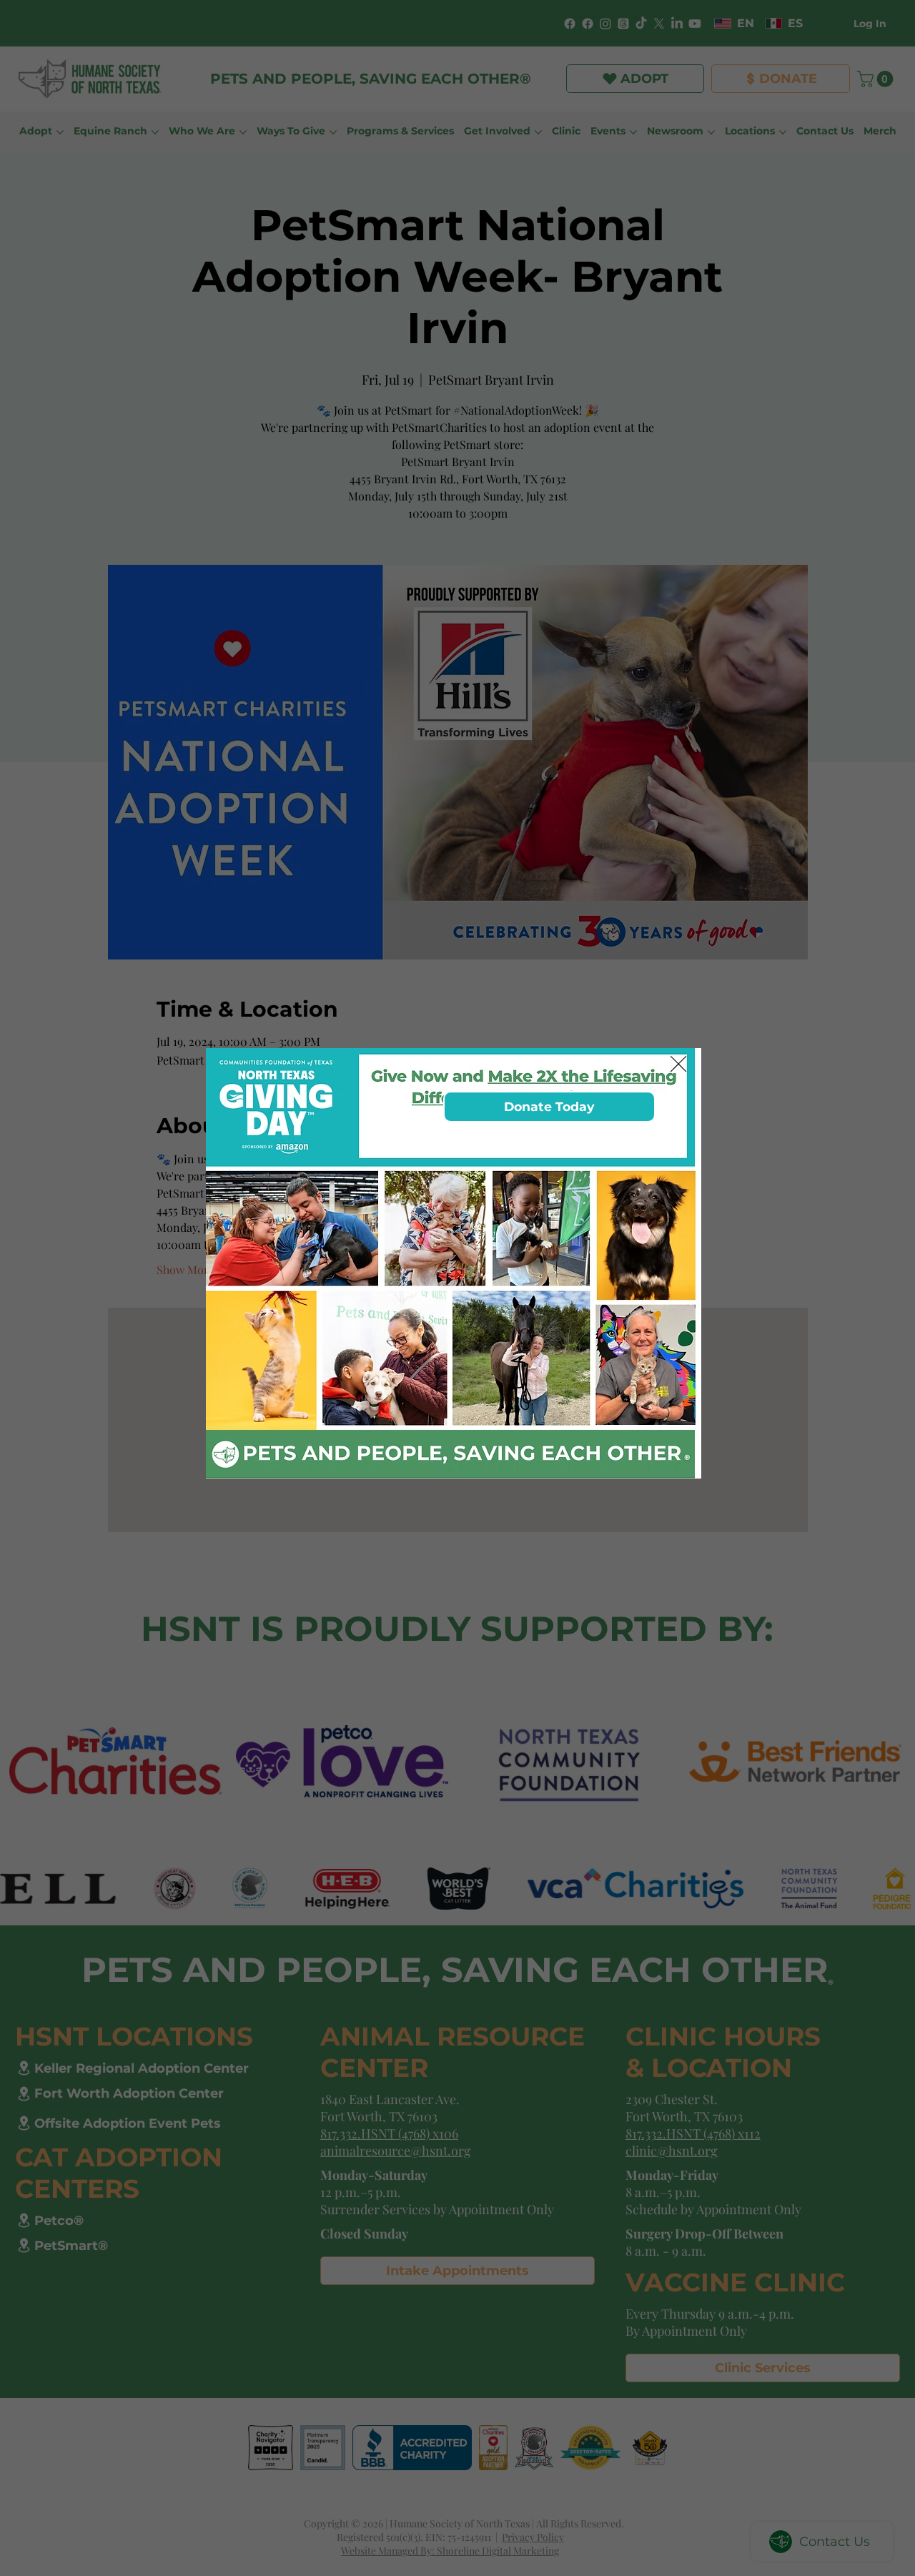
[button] (678, 1065)
